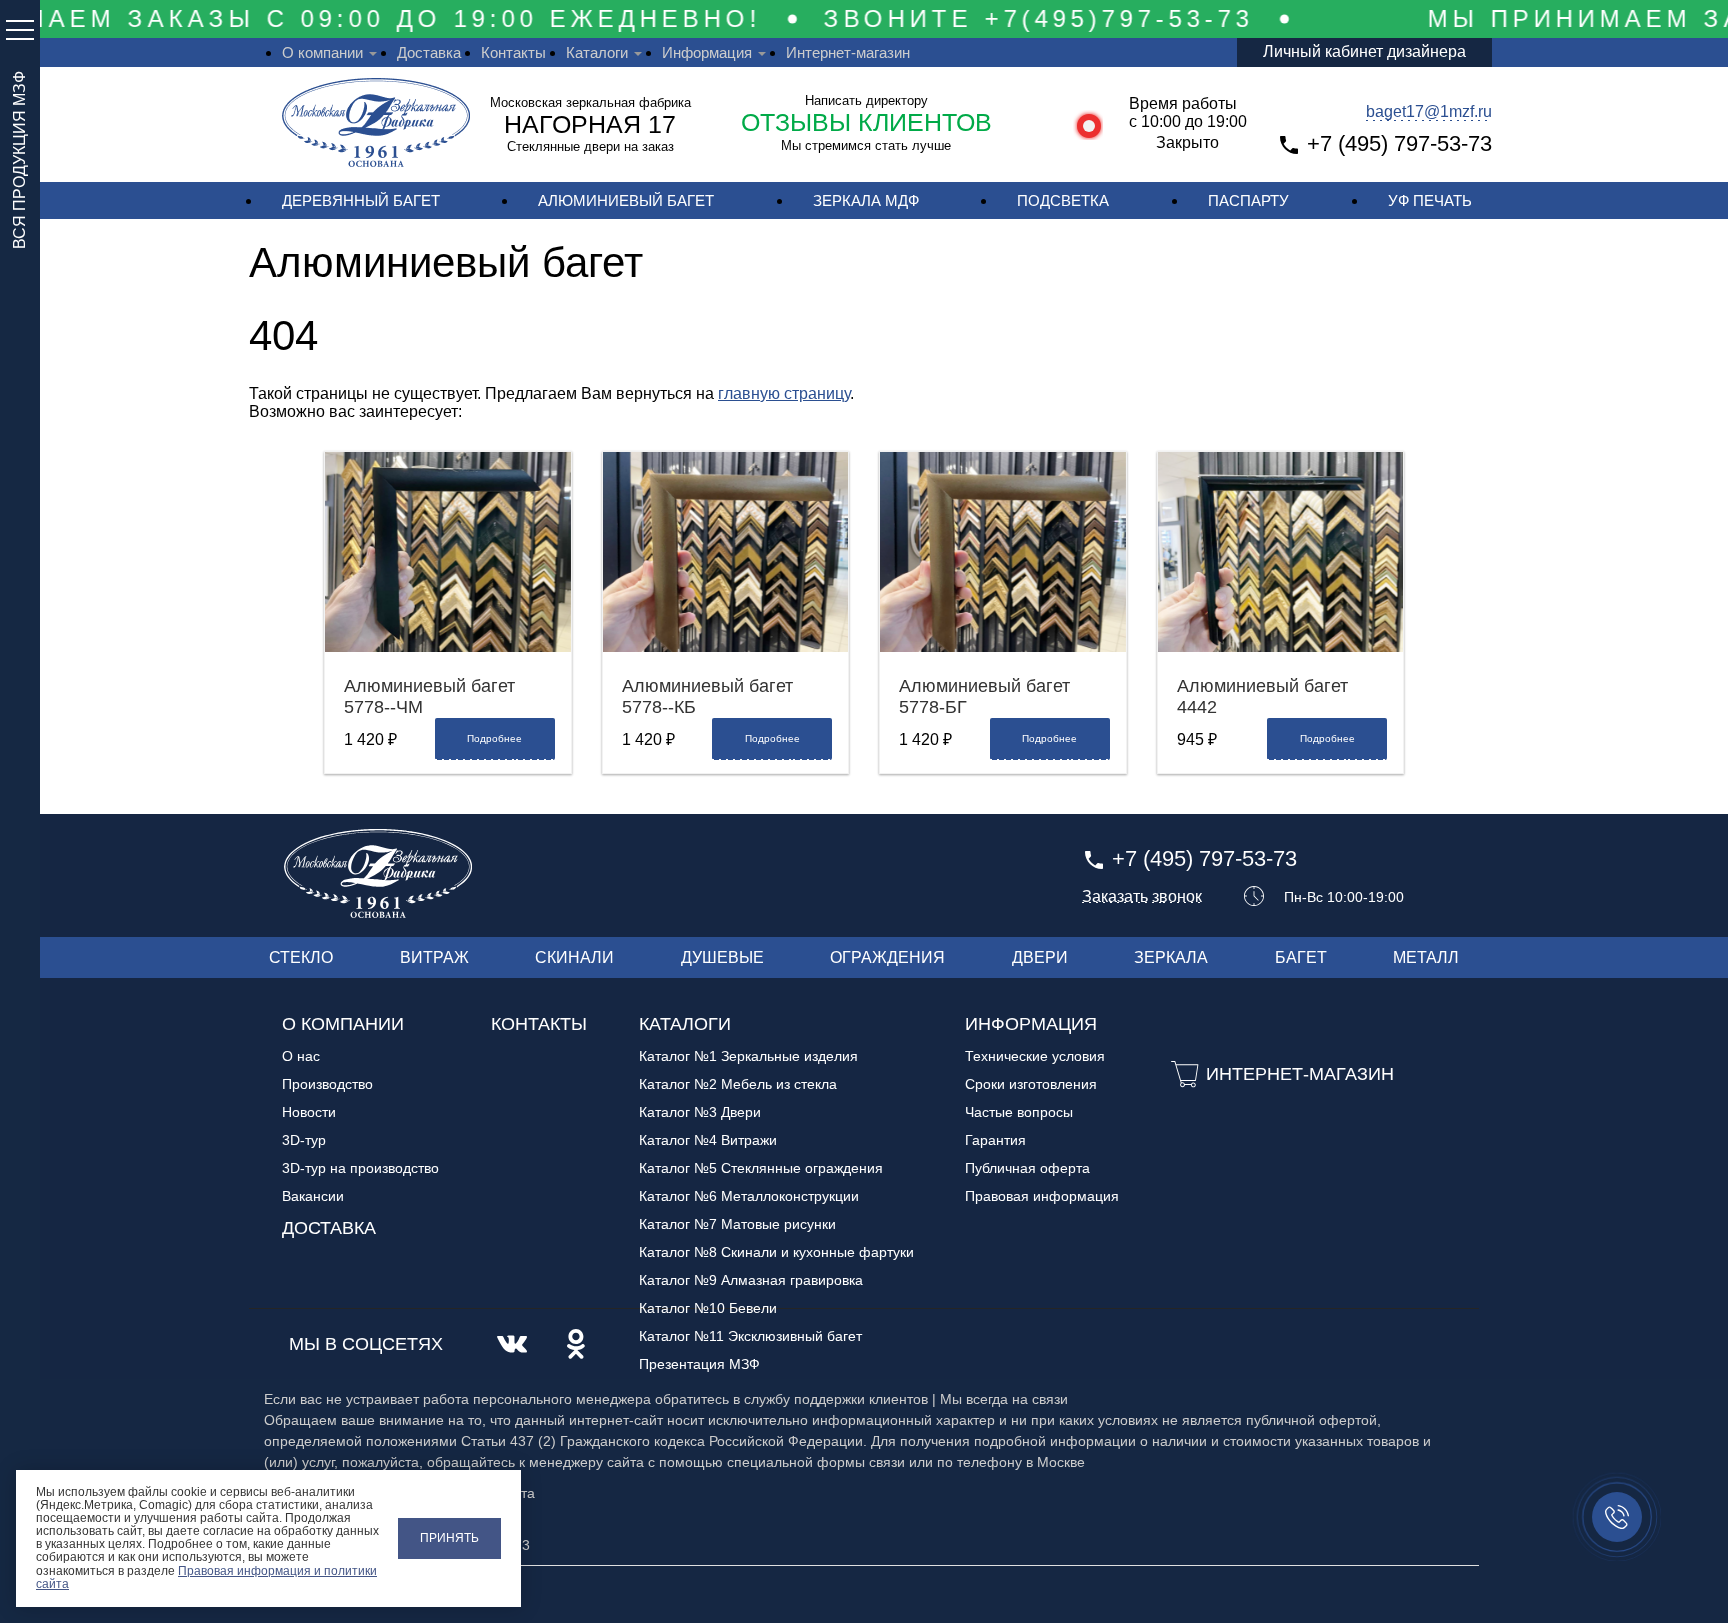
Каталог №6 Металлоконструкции (749, 1196)
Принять (449, 1538)
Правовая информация (1042, 1196)
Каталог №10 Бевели (708, 1308)
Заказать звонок (1142, 897)
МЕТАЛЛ (1426, 957)
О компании (322, 52)
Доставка (429, 52)
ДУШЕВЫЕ (722, 957)
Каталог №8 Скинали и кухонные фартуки (776, 1252)
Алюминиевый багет (626, 200)
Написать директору (866, 100)
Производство (327, 1084)
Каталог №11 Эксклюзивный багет (750, 1336)
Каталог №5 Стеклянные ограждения (761, 1168)
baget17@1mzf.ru (1429, 111)
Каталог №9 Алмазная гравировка (751, 1280)
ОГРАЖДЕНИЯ (887, 957)
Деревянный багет (361, 200)
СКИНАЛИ (574, 957)
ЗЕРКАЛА (1171, 957)
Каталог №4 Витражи (708, 1140)
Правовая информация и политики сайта (206, 1577)
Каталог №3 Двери (700, 1112)
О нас (301, 1056)
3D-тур (304, 1140)
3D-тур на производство (360, 1168)
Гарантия (995, 1140)
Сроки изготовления (1031, 1084)
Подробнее (494, 738)
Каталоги (597, 52)
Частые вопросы (1019, 1112)
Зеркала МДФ (866, 200)
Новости (309, 1112)
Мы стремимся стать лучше (866, 145)
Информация (707, 52)
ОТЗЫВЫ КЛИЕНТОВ (866, 122)
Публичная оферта (1027, 1168)
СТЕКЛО (301, 957)
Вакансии (313, 1196)
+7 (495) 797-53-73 (1399, 143)
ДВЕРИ (1040, 957)
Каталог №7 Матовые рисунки (737, 1224)
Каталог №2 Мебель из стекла (738, 1084)
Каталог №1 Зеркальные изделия (748, 1056)
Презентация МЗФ (699, 1364)
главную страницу (784, 393)
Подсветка (1063, 200)
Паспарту (1248, 200)
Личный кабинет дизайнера (1364, 51)
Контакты (513, 52)
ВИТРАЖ (434, 957)
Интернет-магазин (848, 52)
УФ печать (1430, 200)
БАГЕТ (1301, 957)
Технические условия (1035, 1056)
